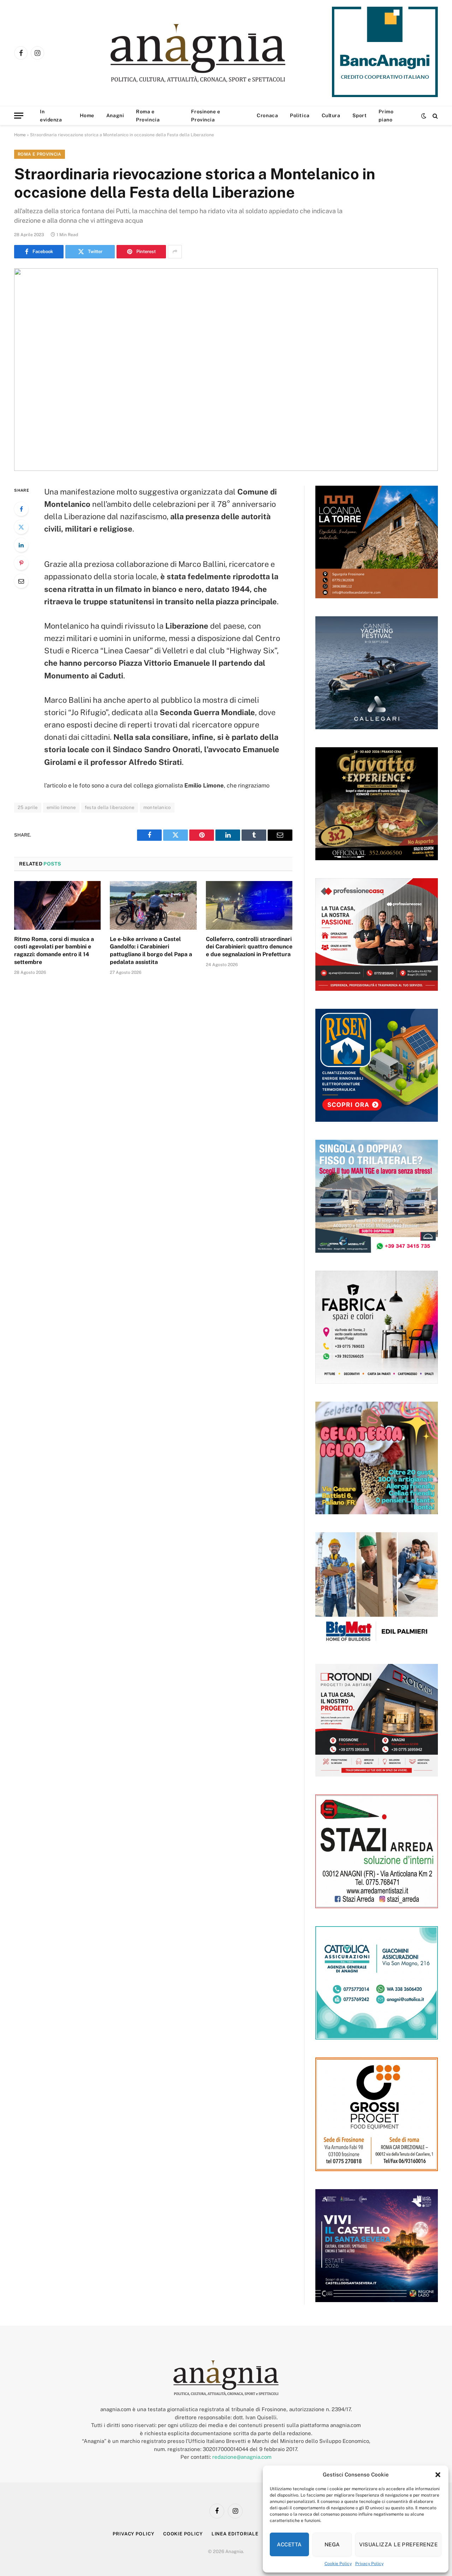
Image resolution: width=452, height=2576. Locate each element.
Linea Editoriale (235, 2534)
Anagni (115, 115)
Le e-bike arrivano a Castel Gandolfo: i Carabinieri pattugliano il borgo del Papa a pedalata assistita (151, 951)
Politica (300, 115)
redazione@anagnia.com (242, 2457)
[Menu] (19, 116)
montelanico (157, 807)
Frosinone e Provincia (206, 115)
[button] (438, 2475)
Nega (332, 2544)
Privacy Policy (369, 2564)
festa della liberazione (110, 807)
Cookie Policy (338, 2564)
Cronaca (267, 115)
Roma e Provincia (148, 115)
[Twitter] (21, 527)
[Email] (21, 581)
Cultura (331, 115)
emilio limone (61, 807)
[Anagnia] (218, 53)
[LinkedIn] (21, 545)
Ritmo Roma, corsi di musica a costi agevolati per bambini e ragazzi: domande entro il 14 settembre (54, 951)
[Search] (435, 116)
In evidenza (51, 115)
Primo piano (386, 115)
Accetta (289, 2544)
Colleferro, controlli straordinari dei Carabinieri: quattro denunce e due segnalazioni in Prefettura (249, 947)
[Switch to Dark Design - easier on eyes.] (424, 116)
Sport (360, 115)
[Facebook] (21, 509)
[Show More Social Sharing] (175, 252)
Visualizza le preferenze (398, 2544)
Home (87, 115)
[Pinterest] (21, 563)
